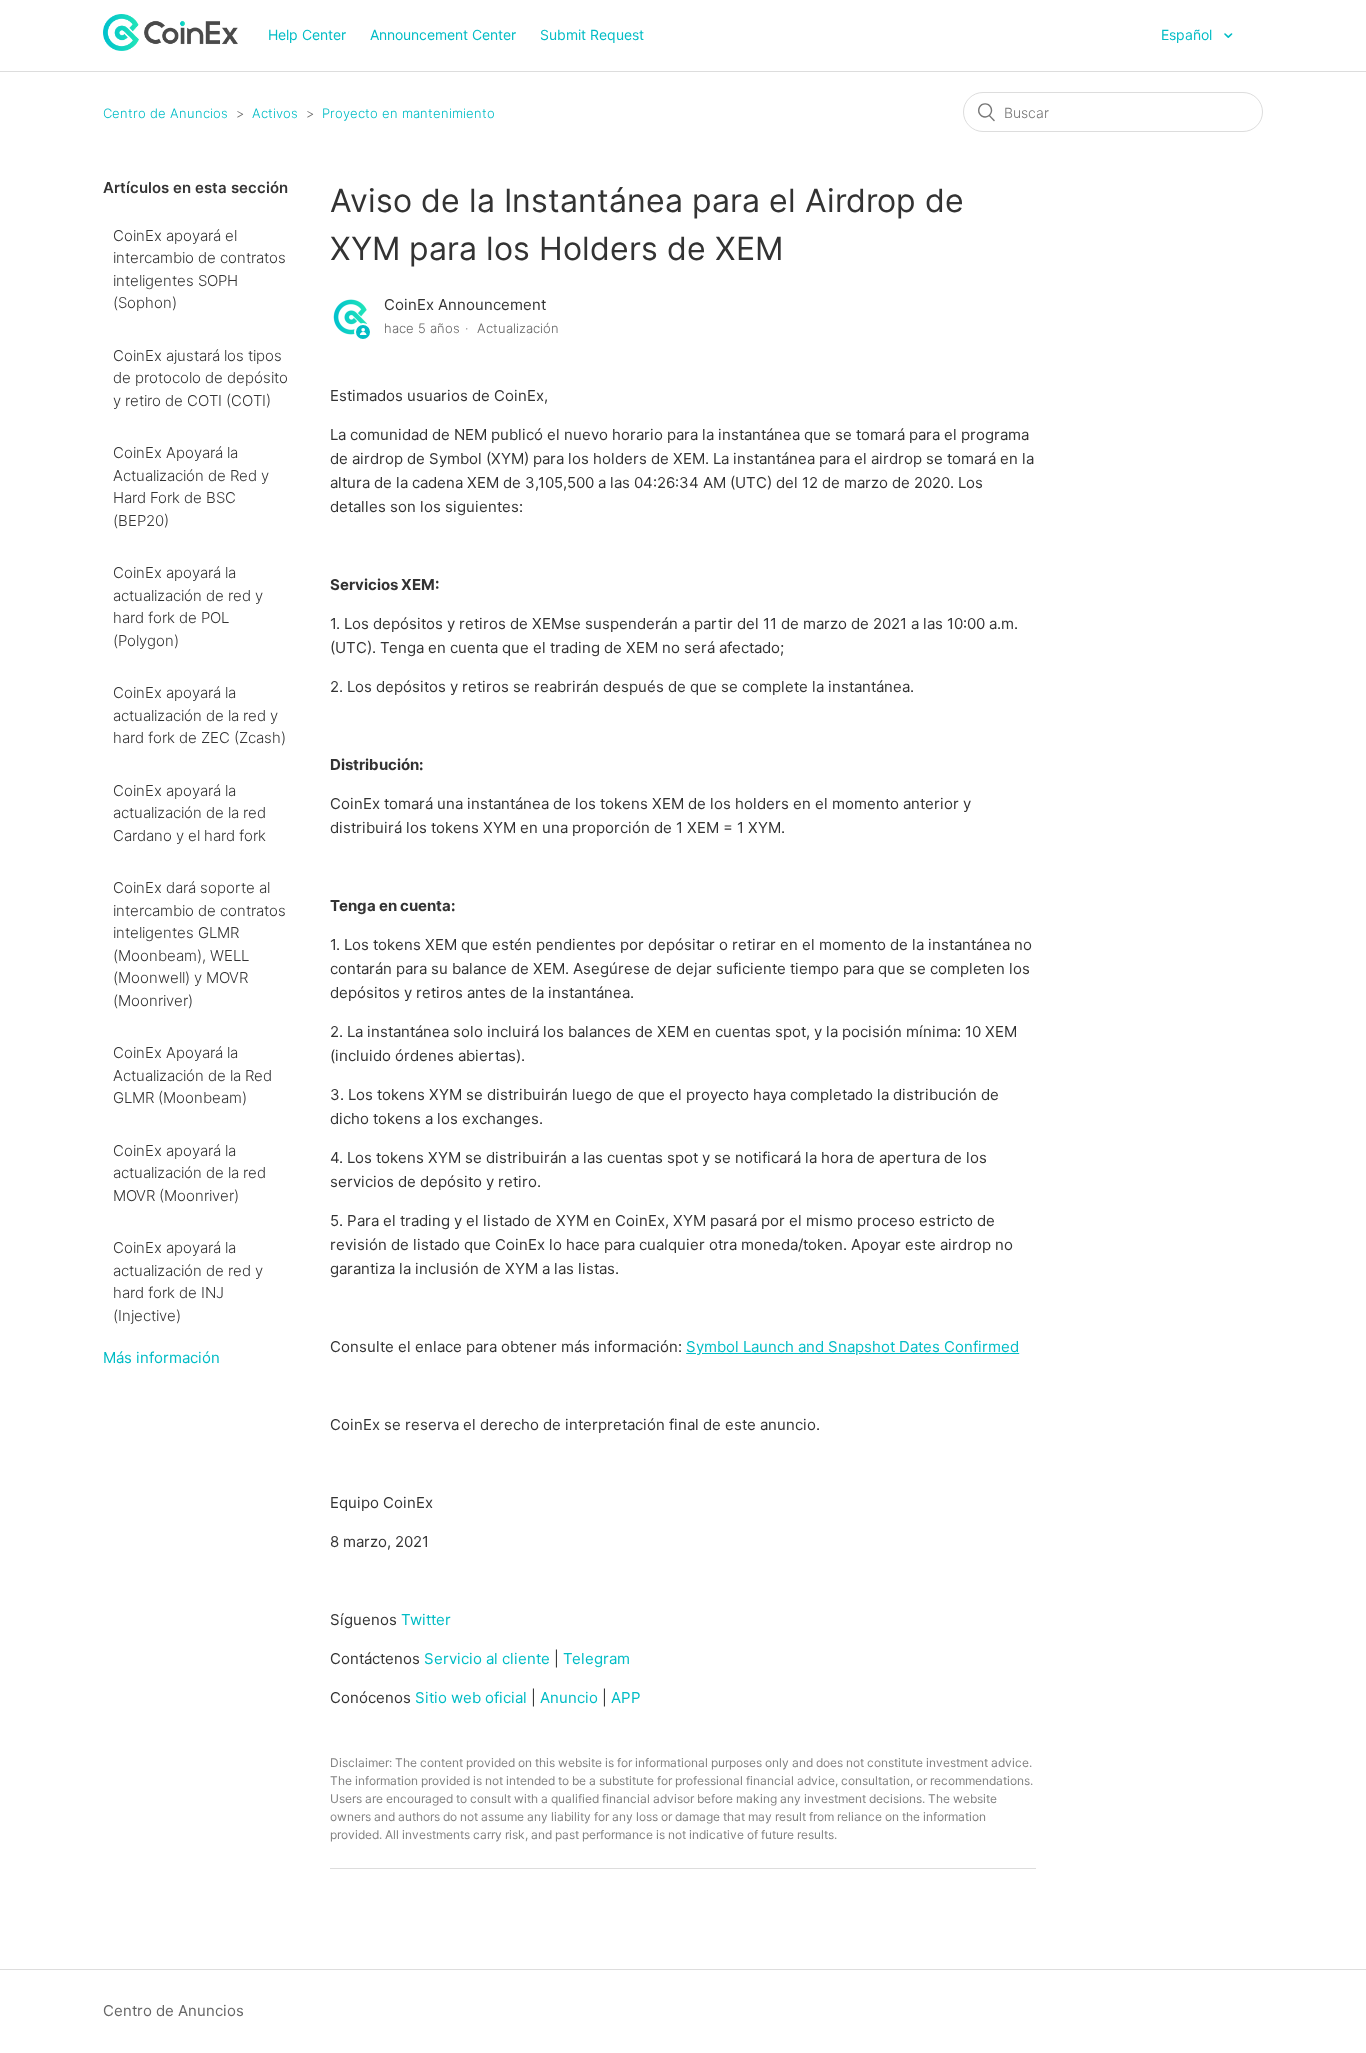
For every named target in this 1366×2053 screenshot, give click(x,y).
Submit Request (592, 34)
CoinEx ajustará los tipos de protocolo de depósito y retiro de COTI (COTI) (200, 378)
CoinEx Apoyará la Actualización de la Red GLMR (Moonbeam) (192, 1075)
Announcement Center (443, 34)
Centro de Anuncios (165, 113)
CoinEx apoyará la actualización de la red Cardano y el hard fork (189, 813)
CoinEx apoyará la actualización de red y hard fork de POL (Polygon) (188, 606)
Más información (161, 1357)
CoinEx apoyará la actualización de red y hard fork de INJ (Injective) (188, 1281)
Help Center (307, 34)
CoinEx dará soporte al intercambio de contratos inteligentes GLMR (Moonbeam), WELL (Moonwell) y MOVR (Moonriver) (199, 944)
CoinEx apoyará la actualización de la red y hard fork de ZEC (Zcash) (199, 715)
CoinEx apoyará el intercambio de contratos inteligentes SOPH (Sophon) (199, 269)
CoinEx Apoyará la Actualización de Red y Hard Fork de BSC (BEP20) (191, 486)
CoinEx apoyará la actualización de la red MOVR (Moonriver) (189, 1173)
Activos (275, 113)
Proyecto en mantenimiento (408, 113)
